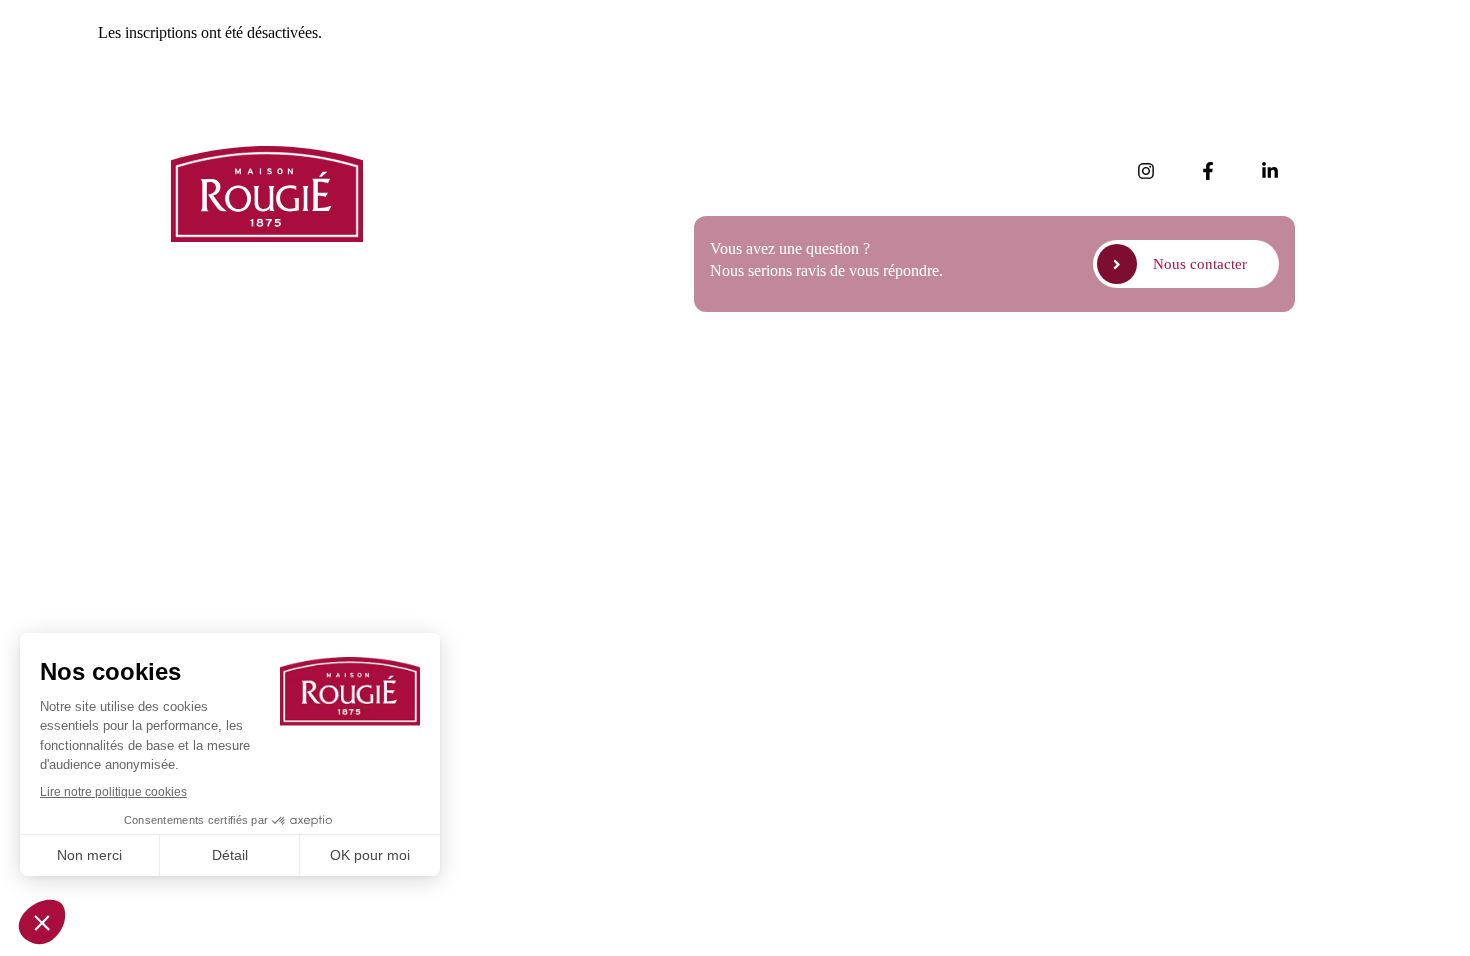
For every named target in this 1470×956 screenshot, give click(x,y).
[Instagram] (1146, 171)
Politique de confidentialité (1094, 376)
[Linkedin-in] (1270, 171)
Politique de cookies (1248, 376)
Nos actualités (463, 159)
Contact (443, 299)
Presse (439, 215)
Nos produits (459, 187)
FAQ (435, 243)
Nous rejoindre (466, 271)
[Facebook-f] (1208, 171)
